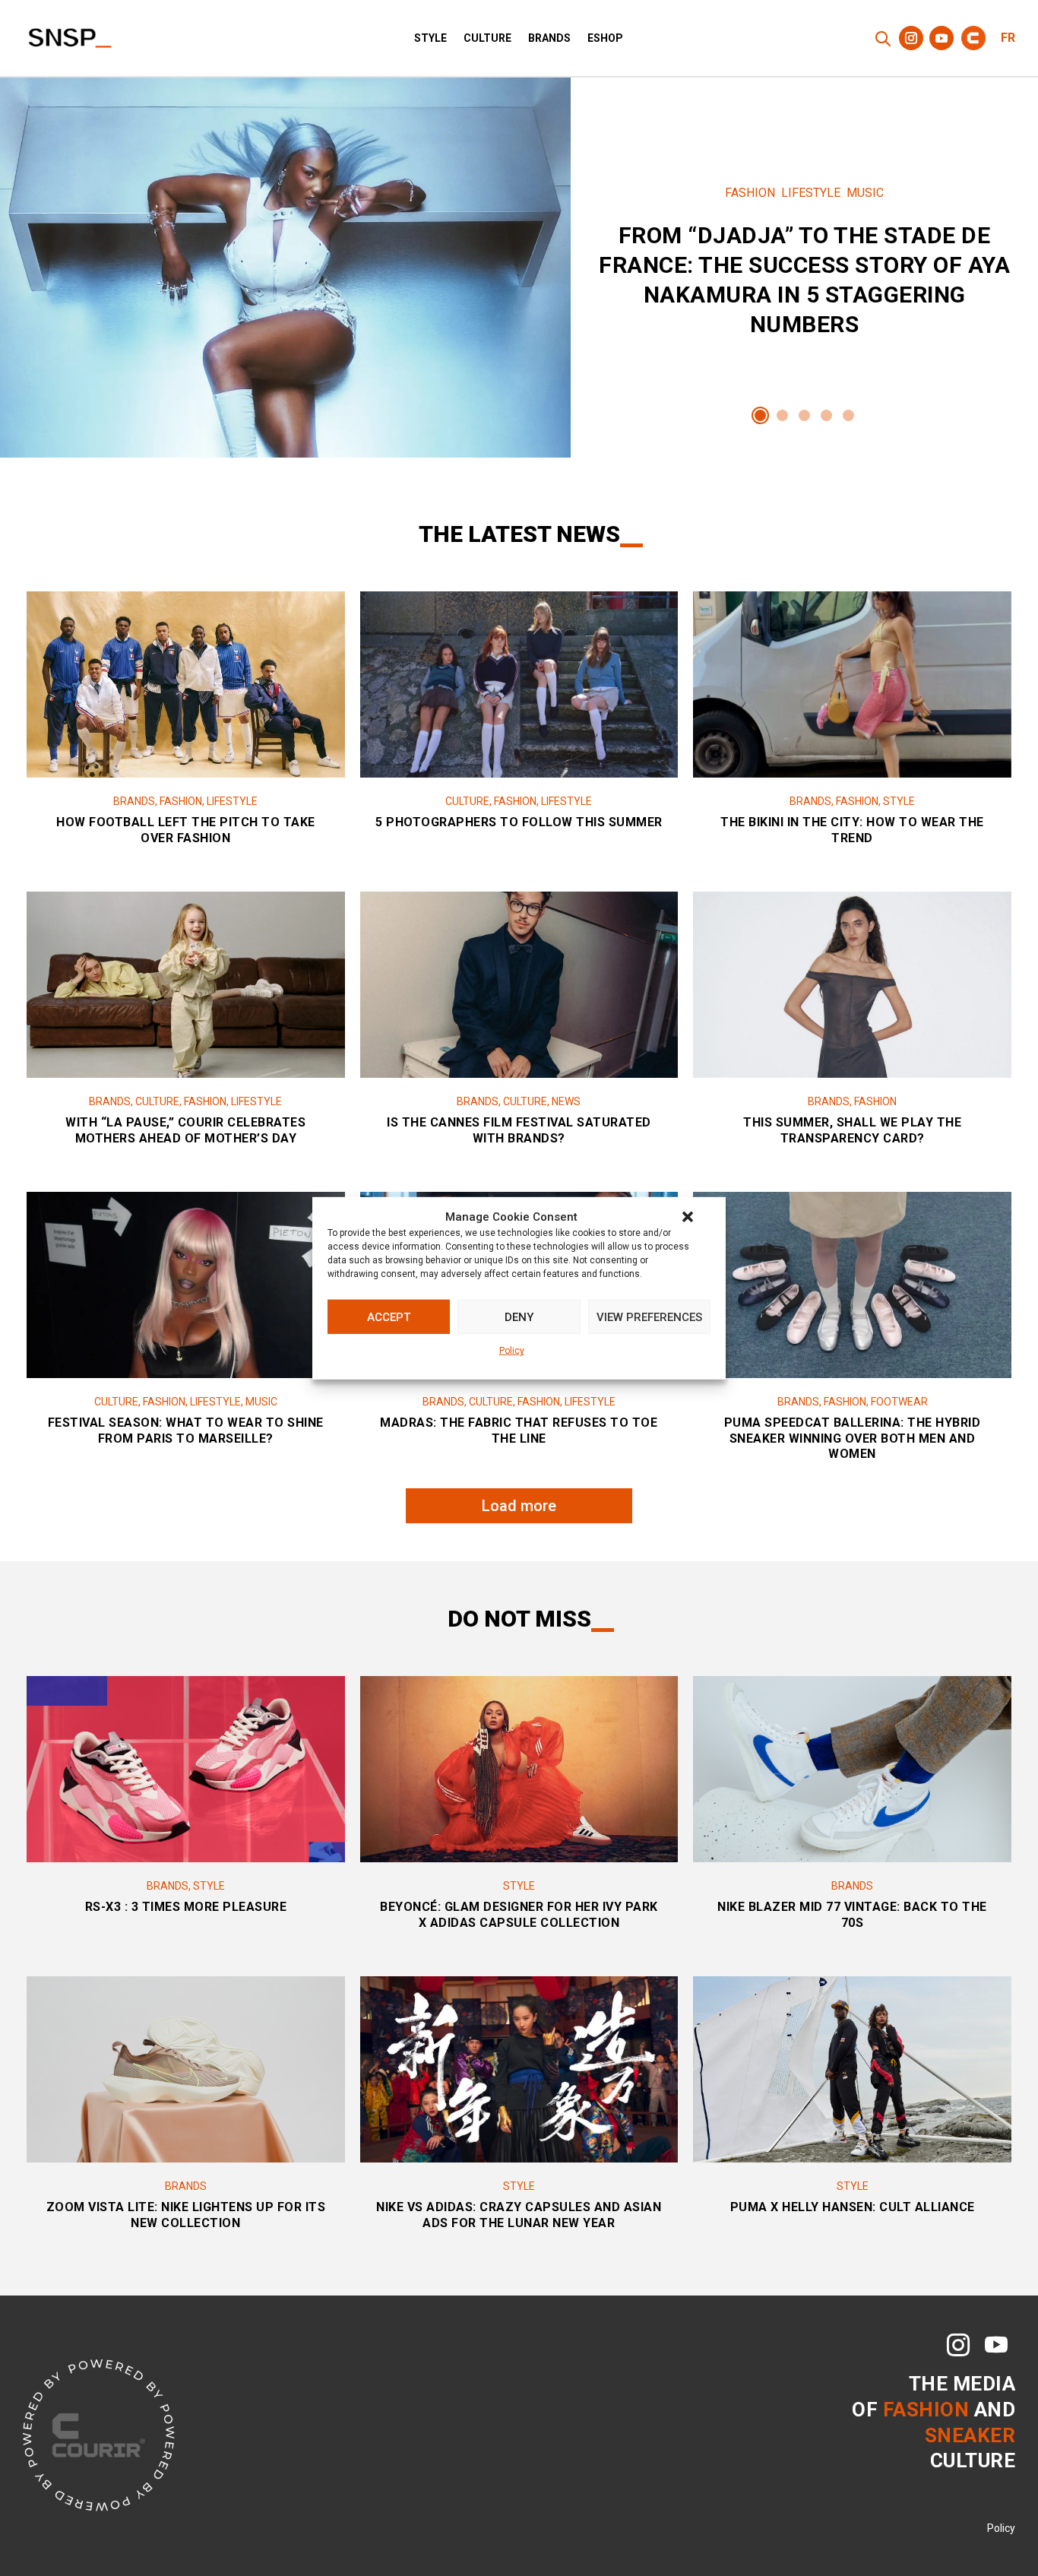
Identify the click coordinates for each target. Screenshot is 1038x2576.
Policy (512, 1351)
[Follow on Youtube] (941, 38)
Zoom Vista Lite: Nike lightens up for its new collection (186, 2215)
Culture (487, 38)
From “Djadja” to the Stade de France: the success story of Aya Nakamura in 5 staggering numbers (804, 268)
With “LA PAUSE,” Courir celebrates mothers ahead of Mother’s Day (185, 1130)
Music (865, 193)
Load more (519, 1506)
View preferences (649, 1317)
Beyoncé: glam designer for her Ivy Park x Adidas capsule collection (519, 1915)
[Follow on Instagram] (911, 38)
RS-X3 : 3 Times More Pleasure (186, 1907)
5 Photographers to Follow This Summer (519, 822)
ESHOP (605, 38)
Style (430, 38)
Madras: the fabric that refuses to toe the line (519, 1431)
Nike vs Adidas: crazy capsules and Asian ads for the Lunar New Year (519, 2215)
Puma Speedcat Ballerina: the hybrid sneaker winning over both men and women (853, 1439)
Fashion (750, 193)
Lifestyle (811, 193)
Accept (389, 1317)
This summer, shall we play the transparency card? (852, 1130)
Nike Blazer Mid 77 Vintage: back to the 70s (852, 1915)
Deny (519, 1317)
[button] (688, 1217)
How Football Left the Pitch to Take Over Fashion (186, 830)
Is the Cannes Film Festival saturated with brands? (519, 1130)
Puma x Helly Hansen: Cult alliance (853, 2207)
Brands (549, 38)
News (566, 1101)
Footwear (899, 1402)
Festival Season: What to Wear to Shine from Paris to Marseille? (186, 1431)
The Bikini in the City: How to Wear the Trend (852, 830)
